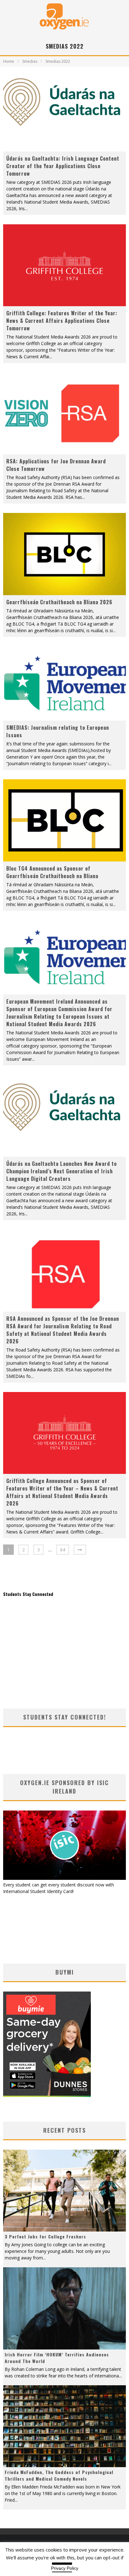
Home (9, 61)
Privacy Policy (65, 2568)
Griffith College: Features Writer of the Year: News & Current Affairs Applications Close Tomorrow (62, 321)
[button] (64, 111)
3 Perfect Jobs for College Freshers (45, 2236)
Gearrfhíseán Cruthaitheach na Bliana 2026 (59, 602)
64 (63, 1550)
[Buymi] (47, 2095)
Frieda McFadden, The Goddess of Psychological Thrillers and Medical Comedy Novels (59, 2475)
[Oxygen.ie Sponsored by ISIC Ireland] (64, 1878)
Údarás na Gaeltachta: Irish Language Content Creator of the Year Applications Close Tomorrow (63, 166)
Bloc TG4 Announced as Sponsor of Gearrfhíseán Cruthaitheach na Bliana (52, 872)
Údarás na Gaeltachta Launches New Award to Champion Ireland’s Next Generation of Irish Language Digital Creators (62, 1171)
